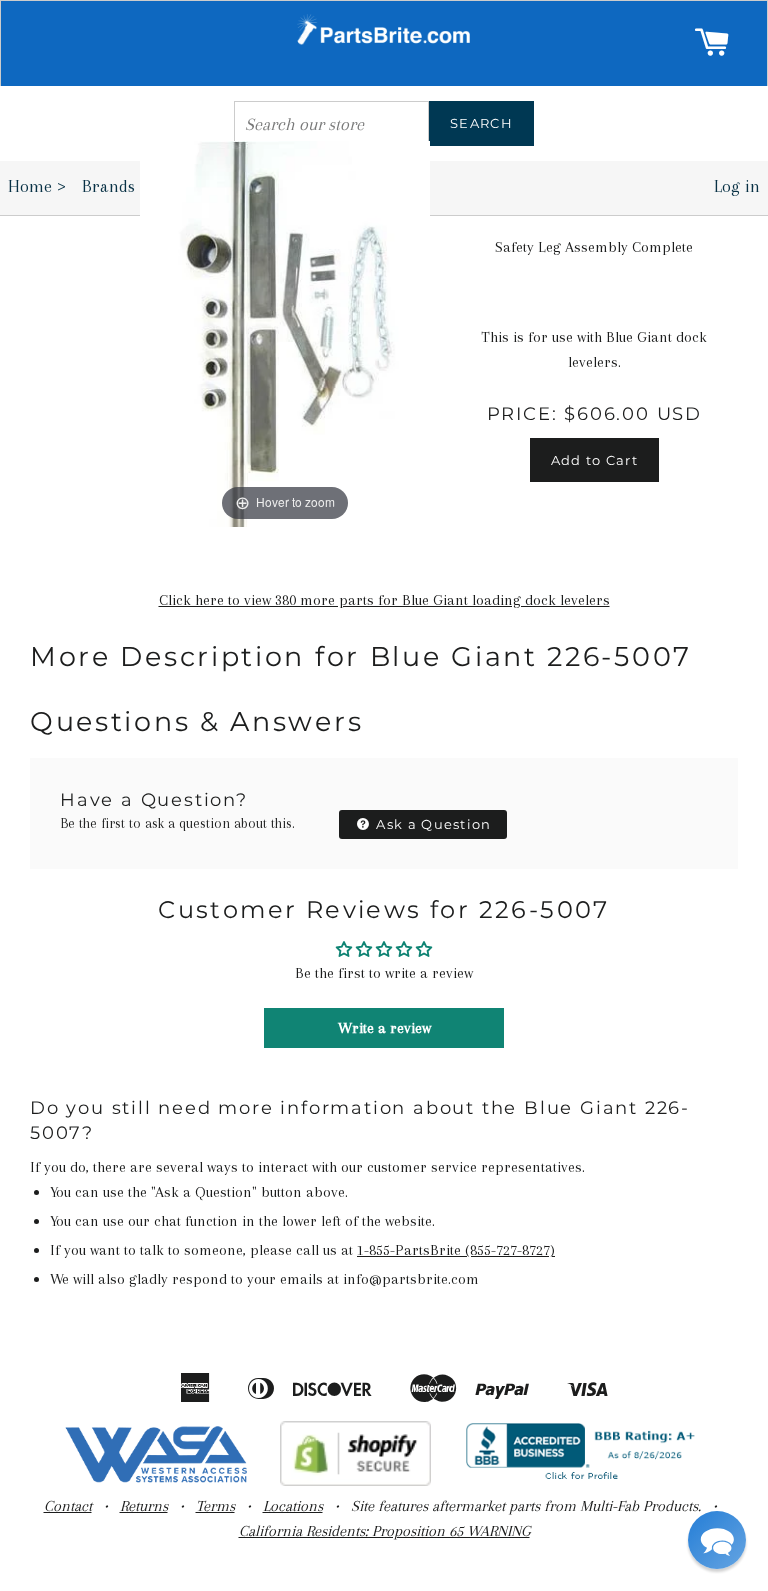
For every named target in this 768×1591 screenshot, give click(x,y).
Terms (215, 1506)
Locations (293, 1506)
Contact (68, 1506)
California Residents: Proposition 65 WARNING (384, 1531)
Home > (37, 186)
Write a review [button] (384, 1028)
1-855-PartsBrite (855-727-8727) (456, 1250)
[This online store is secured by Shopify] (355, 1481)
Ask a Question (432, 824)
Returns (144, 1506)
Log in (737, 186)
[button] (717, 1540)
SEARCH (481, 123)
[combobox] (331, 123)
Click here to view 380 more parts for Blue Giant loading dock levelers (384, 600)
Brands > (121, 186)
